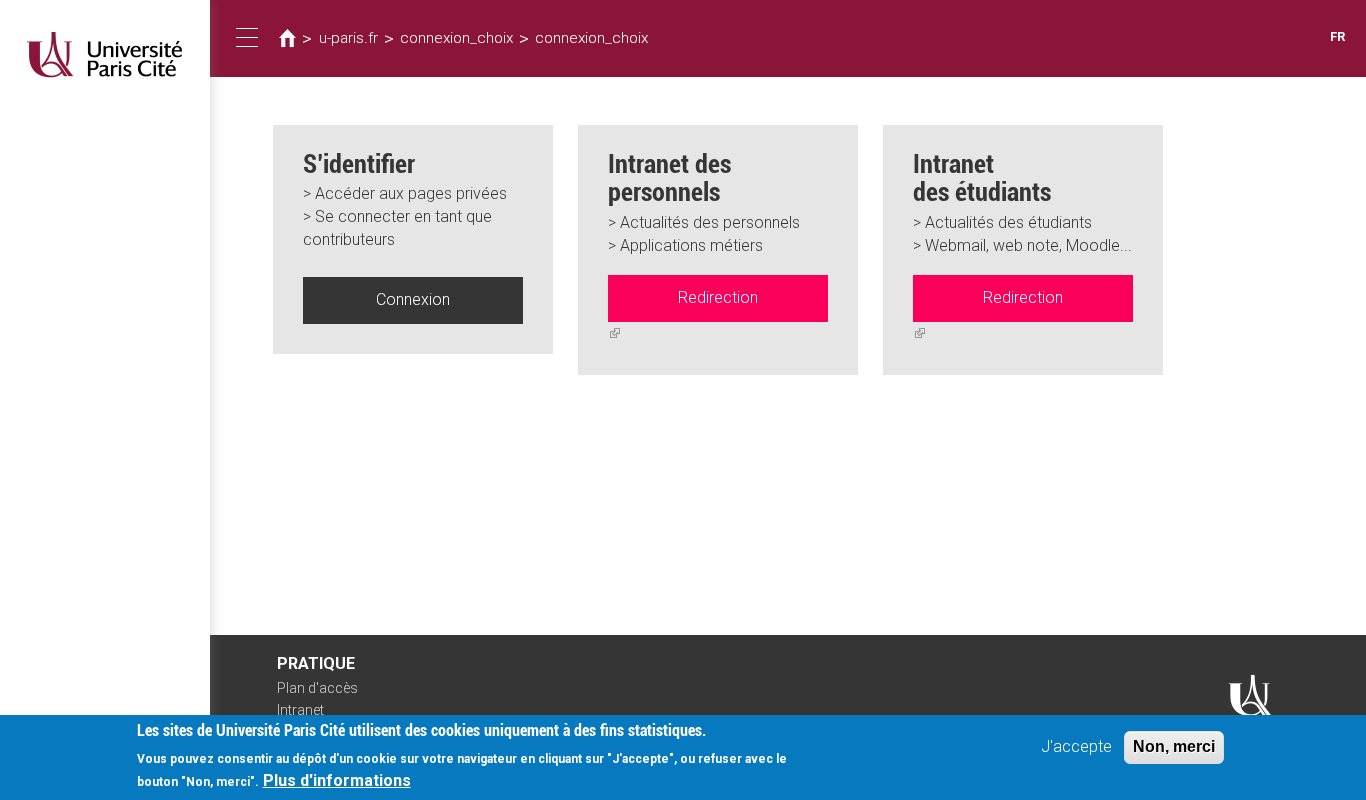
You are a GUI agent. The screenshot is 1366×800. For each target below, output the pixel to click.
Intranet (300, 710)
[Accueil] (105, 54)
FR (1337, 36)
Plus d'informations (337, 780)
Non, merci (1174, 746)
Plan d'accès (317, 688)
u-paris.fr (348, 38)
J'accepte (1076, 746)
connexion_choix (456, 38)
